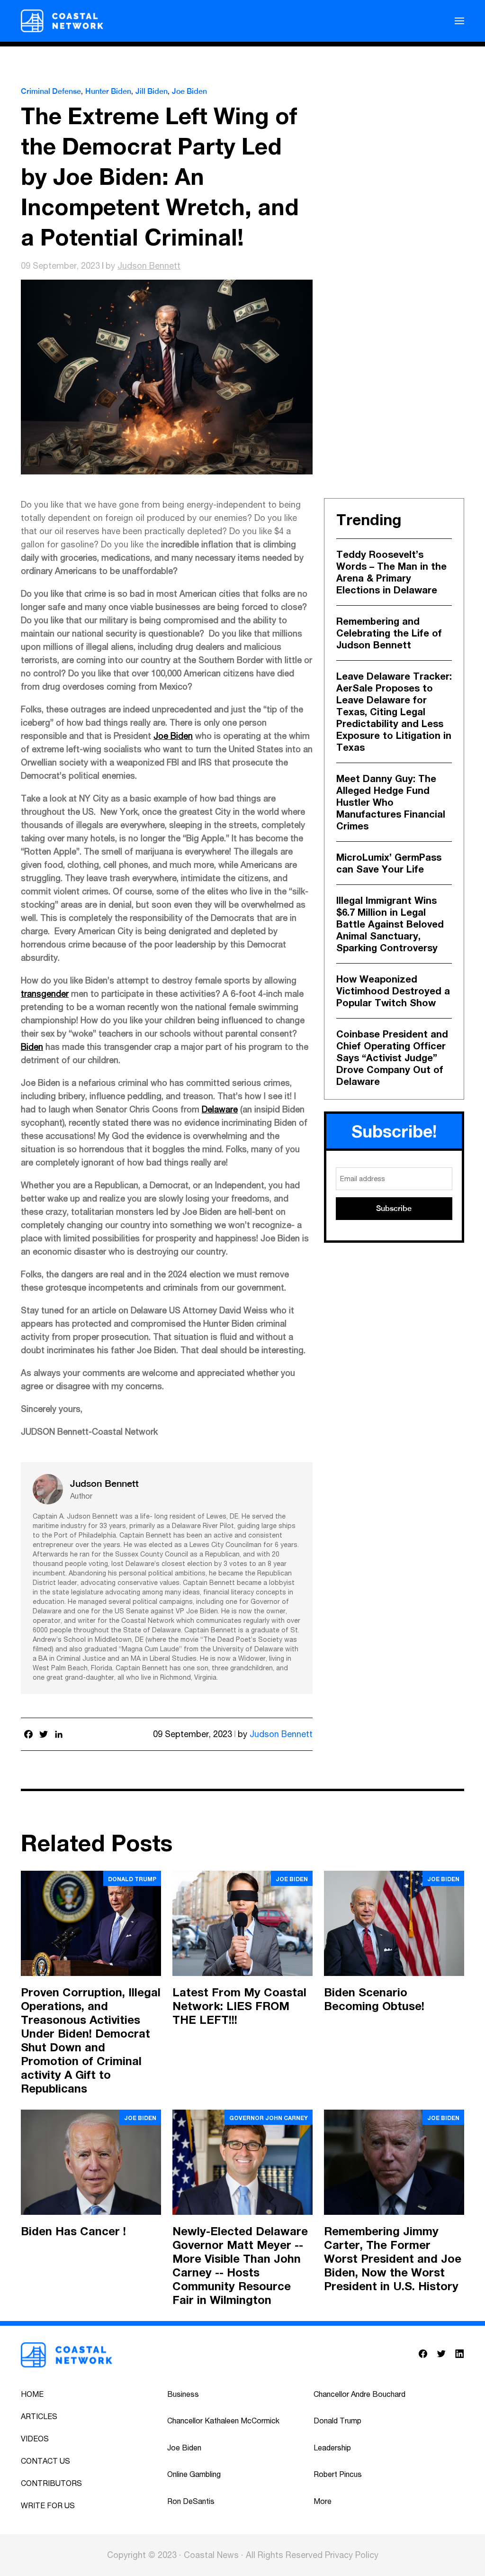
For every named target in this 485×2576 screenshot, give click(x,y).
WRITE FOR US (48, 2505)
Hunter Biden (108, 91)
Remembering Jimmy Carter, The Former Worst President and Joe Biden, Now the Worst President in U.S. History (393, 2258)
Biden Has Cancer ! (73, 2231)
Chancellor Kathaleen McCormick (223, 2421)
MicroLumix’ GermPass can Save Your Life (389, 863)
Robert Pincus (338, 2474)
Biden (32, 1047)
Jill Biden (152, 91)
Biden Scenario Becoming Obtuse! (374, 1999)
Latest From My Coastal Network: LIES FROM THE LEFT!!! (239, 2006)
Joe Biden (189, 91)
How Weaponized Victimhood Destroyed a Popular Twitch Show (393, 991)
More (323, 2501)
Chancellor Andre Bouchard (359, 2394)
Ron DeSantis (191, 2501)
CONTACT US (45, 2461)
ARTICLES (39, 2416)
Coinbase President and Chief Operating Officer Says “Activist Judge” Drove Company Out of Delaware (392, 1057)
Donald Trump (132, 1879)
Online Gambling (194, 2474)
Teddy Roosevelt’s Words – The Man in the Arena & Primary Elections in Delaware (391, 572)
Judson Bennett (149, 266)
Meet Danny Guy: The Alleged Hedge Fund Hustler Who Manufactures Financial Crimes (391, 802)
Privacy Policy (352, 2555)
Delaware (220, 1109)
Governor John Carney (269, 2118)
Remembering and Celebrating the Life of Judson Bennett (389, 633)
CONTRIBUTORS (51, 2483)
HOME (32, 2394)
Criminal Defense (51, 91)
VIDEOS (35, 2439)
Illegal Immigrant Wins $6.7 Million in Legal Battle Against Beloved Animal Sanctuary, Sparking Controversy (390, 924)
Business (183, 2394)
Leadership (332, 2448)
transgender (45, 994)
